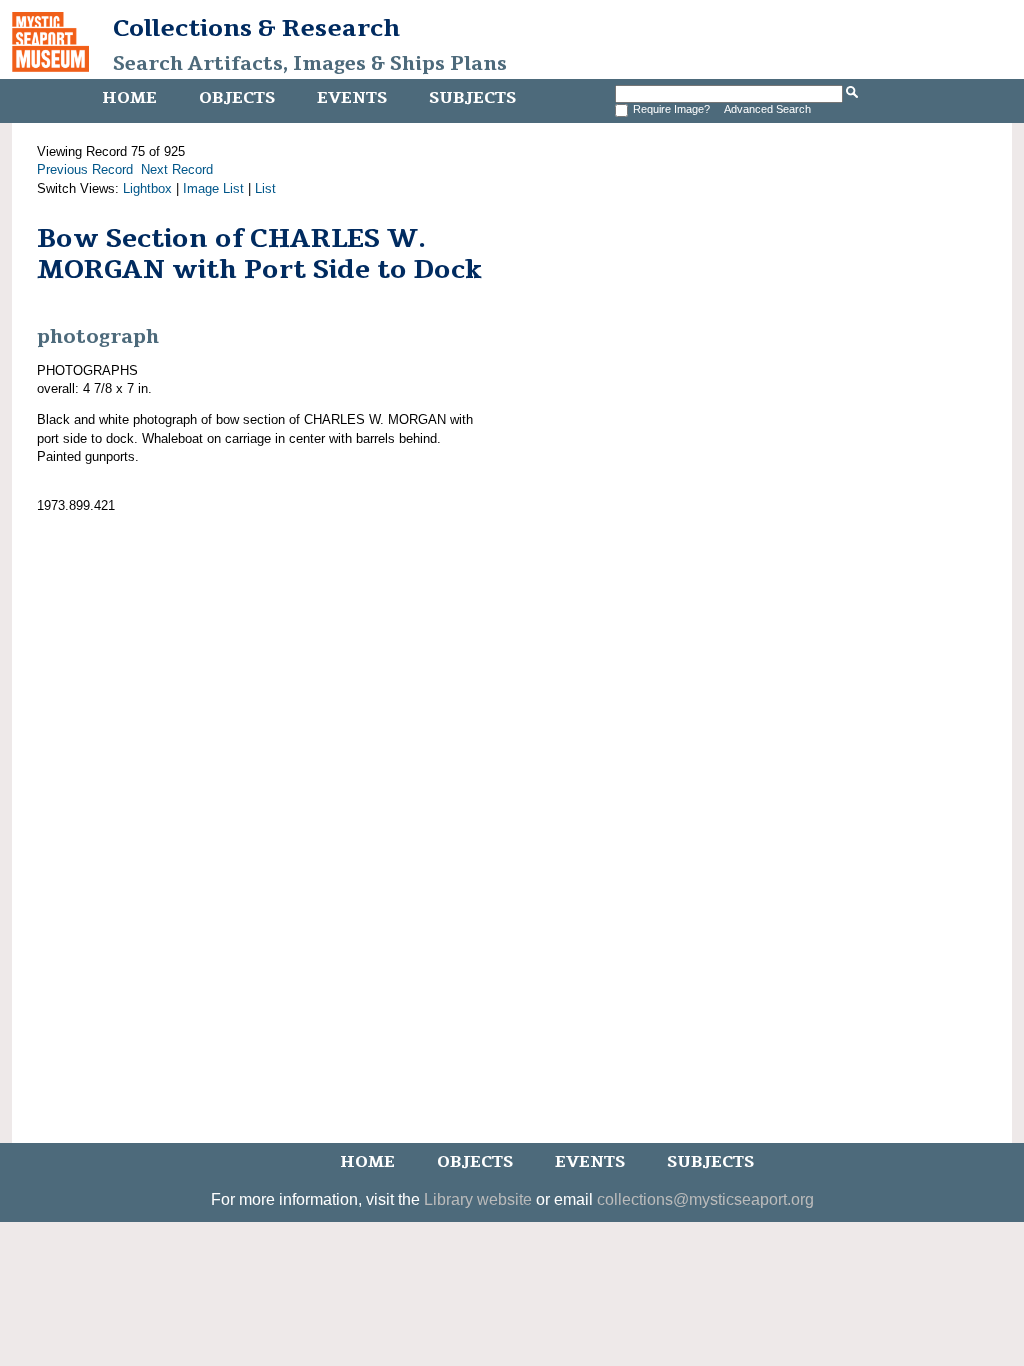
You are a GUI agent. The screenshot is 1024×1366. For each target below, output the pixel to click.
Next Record (177, 169)
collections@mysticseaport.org (705, 1199)
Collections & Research (256, 28)
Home (129, 98)
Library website (478, 1199)
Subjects (472, 98)
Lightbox (147, 188)
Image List (213, 188)
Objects (237, 98)
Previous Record (85, 169)
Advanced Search (767, 109)
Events (352, 98)
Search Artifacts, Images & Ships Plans (310, 64)
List (265, 188)
